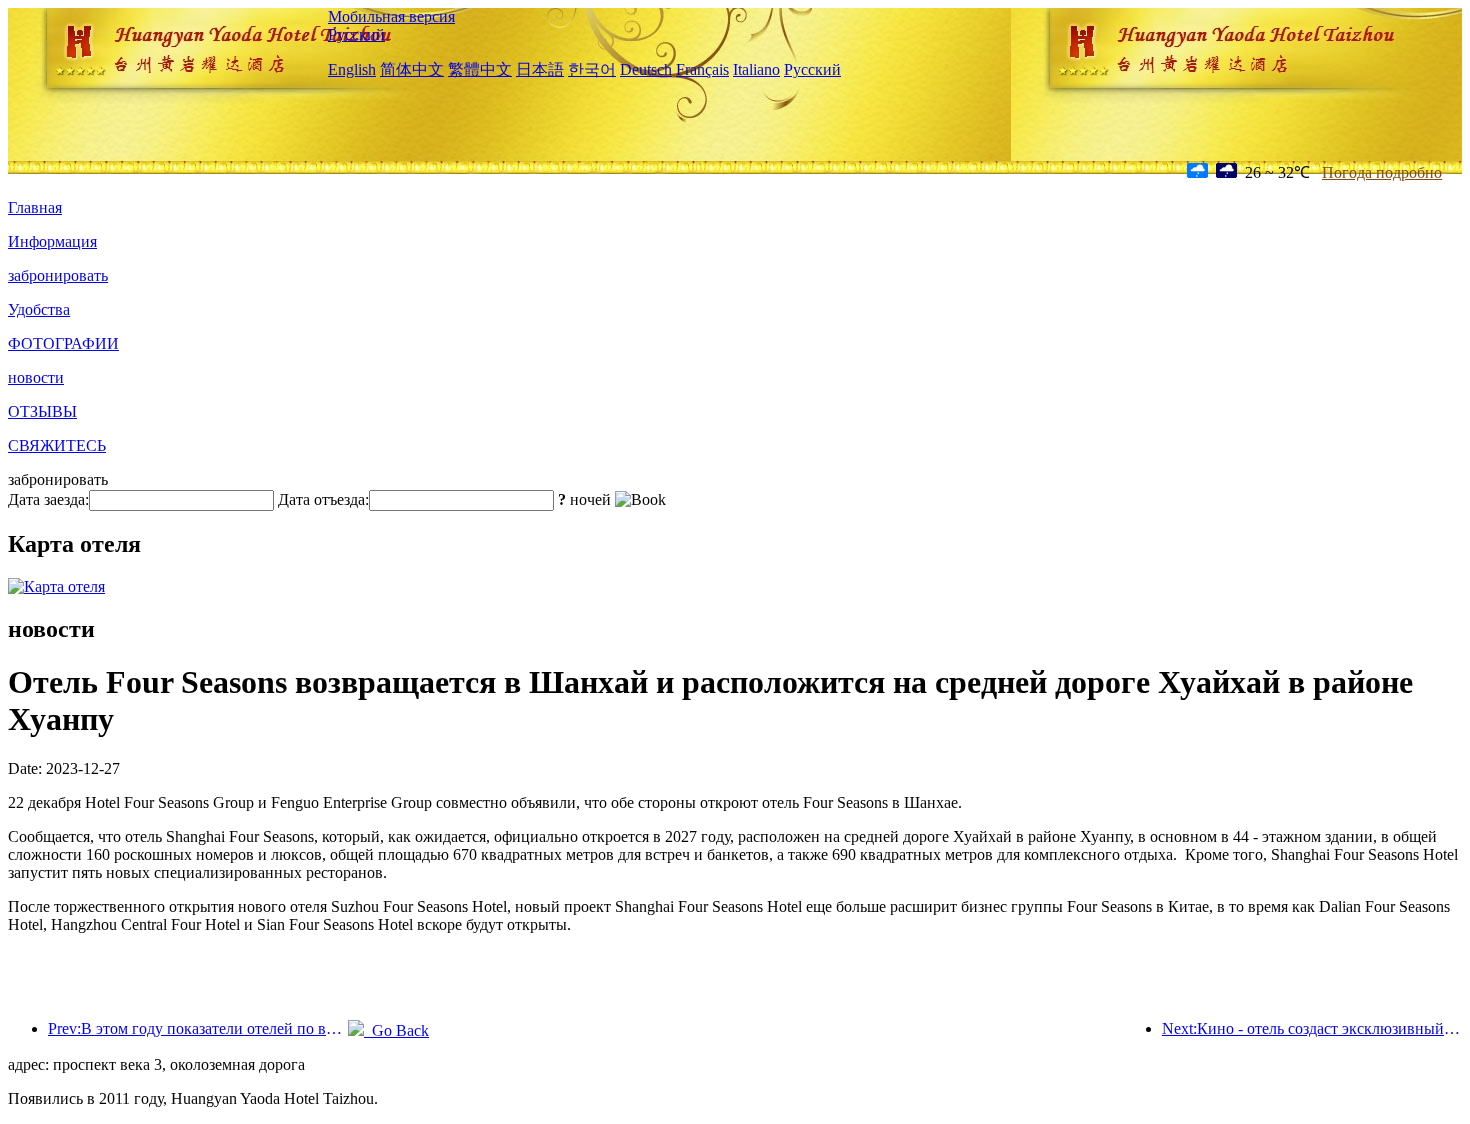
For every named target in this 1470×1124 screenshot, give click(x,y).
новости (36, 377)
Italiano (756, 69)
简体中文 (412, 69)
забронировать (58, 275)
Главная (35, 207)
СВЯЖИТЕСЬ (57, 445)
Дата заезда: (48, 499)
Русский (356, 34)
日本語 (540, 69)
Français (702, 69)
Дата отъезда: (323, 499)
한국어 (592, 69)
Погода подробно (1382, 172)
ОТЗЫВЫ (42, 411)
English (352, 69)
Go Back (396, 1030)
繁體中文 (480, 69)
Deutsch (646, 69)
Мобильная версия (391, 16)
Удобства (39, 309)
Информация (52, 241)
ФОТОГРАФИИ (63, 343)
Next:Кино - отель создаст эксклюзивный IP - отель (1312, 1028)
